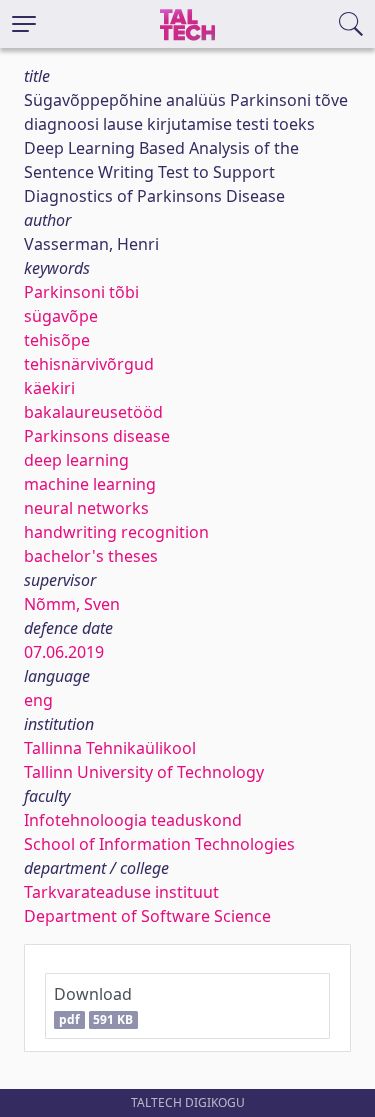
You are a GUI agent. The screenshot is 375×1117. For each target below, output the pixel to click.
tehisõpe (57, 340)
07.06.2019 (64, 652)
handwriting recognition (116, 532)
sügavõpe (61, 316)
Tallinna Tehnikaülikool (110, 748)
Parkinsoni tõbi (81, 292)
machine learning (90, 484)
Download (93, 1005)
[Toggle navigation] (24, 24)
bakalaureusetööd (93, 412)
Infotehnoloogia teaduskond (133, 820)
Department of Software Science (147, 916)
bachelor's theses (91, 556)
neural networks (86, 508)
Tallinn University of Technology (144, 772)
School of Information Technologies (159, 844)
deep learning (76, 460)
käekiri (49, 388)
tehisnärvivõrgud (89, 364)
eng (38, 700)
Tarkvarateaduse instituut (121, 892)
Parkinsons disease (97, 436)
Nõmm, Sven (72, 604)
